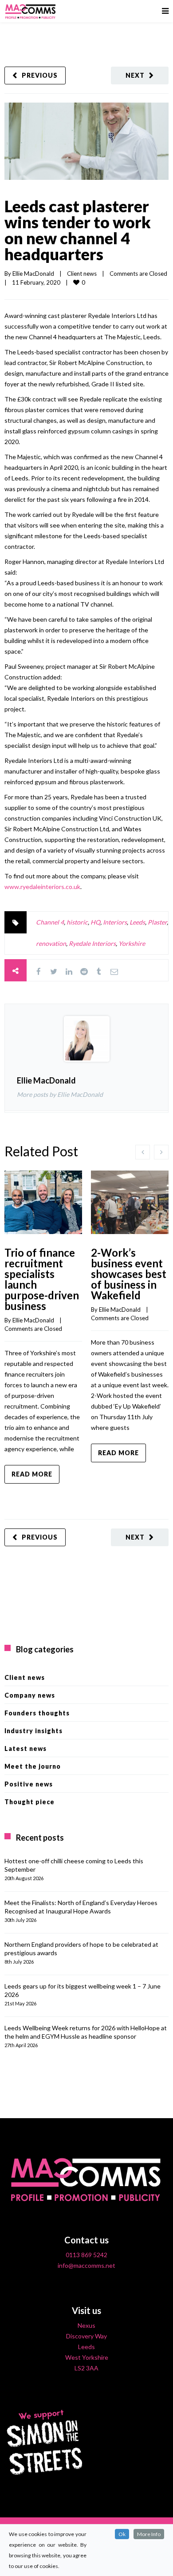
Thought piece (29, 1802)
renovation (51, 943)
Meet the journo (33, 1766)
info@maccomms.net (86, 2265)
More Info (149, 2534)
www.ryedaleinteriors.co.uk (42, 887)
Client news (82, 274)
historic (77, 922)
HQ (95, 922)
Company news (30, 1695)
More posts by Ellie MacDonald (60, 1094)
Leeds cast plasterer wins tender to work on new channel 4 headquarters (78, 230)
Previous (40, 75)
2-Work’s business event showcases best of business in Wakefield (129, 1274)
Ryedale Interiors (92, 943)
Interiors (115, 922)
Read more (32, 1474)
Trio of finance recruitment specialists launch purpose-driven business (42, 1279)
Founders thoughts (37, 1713)
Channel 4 (50, 922)
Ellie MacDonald (33, 274)
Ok (122, 2534)
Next (135, 75)
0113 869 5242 (86, 2255)
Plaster (157, 922)
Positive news (29, 1784)
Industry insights (33, 1731)
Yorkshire (132, 943)
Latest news (26, 1748)
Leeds (137, 922)
